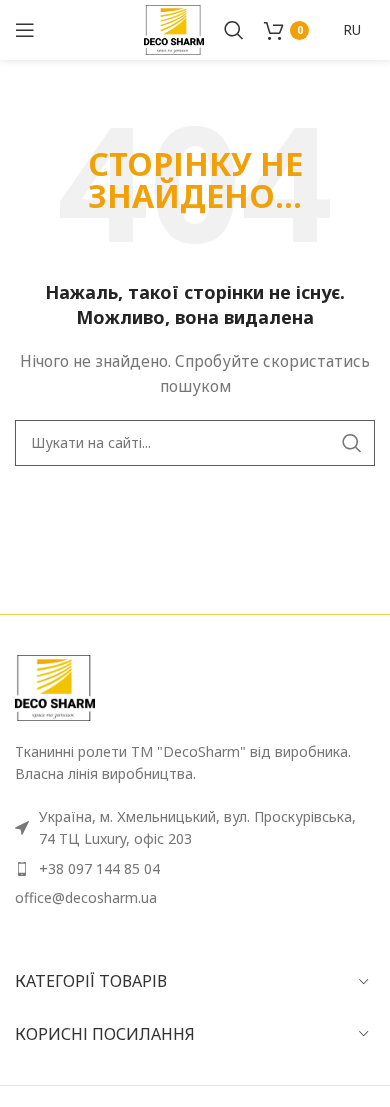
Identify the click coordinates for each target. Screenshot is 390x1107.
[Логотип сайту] (174, 28)
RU (352, 29)
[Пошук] (234, 30)
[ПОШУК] (352, 443)
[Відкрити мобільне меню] (25, 30)
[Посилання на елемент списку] (195, 869)
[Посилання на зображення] (55, 686)
